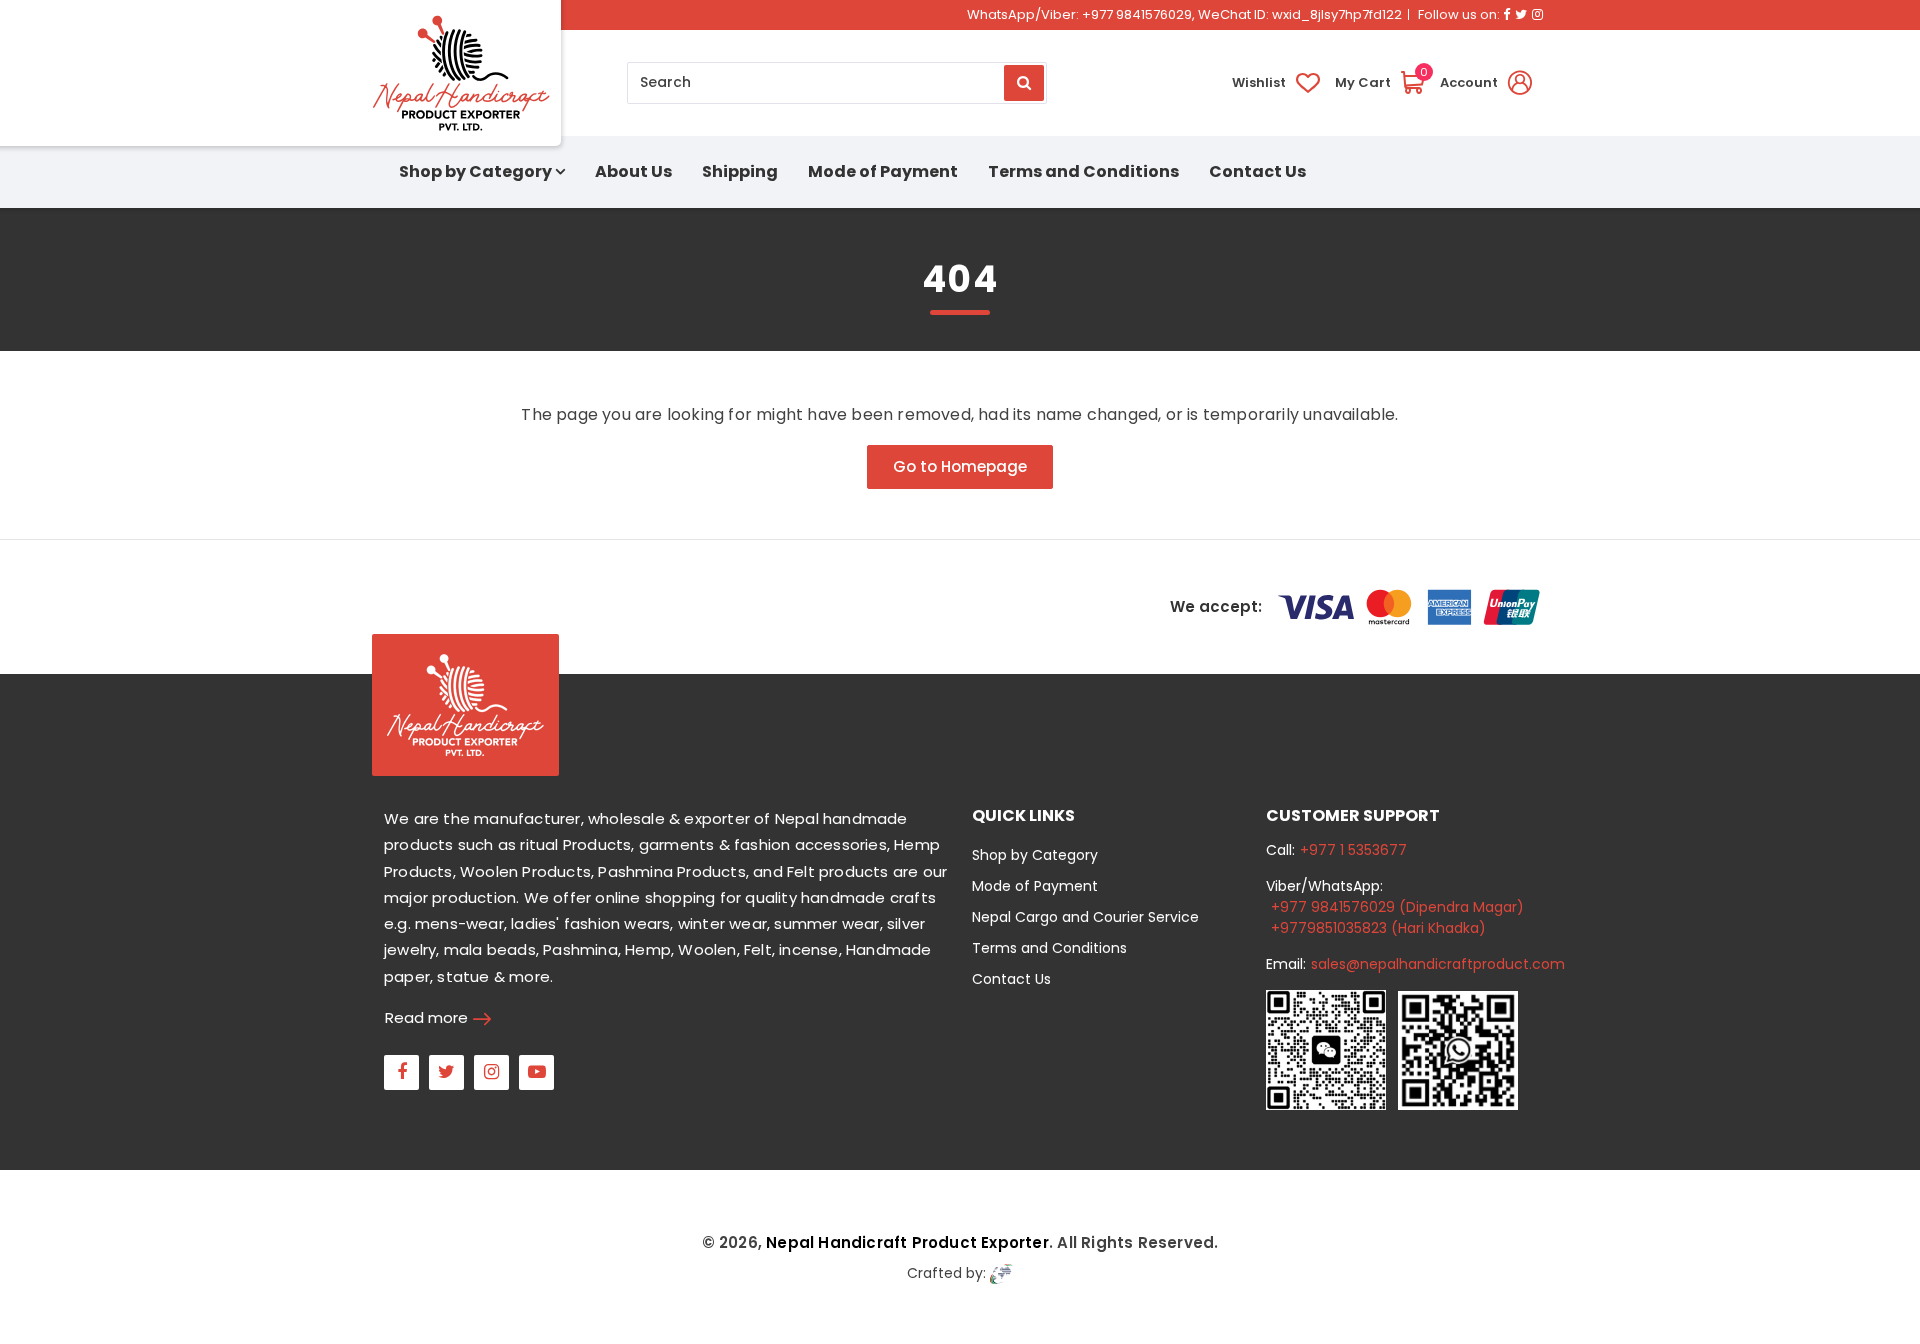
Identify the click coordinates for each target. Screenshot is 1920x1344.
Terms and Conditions (1083, 171)
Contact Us (1257, 171)
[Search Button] (1024, 83)
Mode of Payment (883, 171)
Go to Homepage (960, 466)
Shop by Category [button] (475, 171)
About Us (633, 171)
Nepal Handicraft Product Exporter (907, 1242)
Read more (426, 1017)
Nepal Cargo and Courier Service (1085, 917)
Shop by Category (1035, 855)
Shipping (740, 171)
